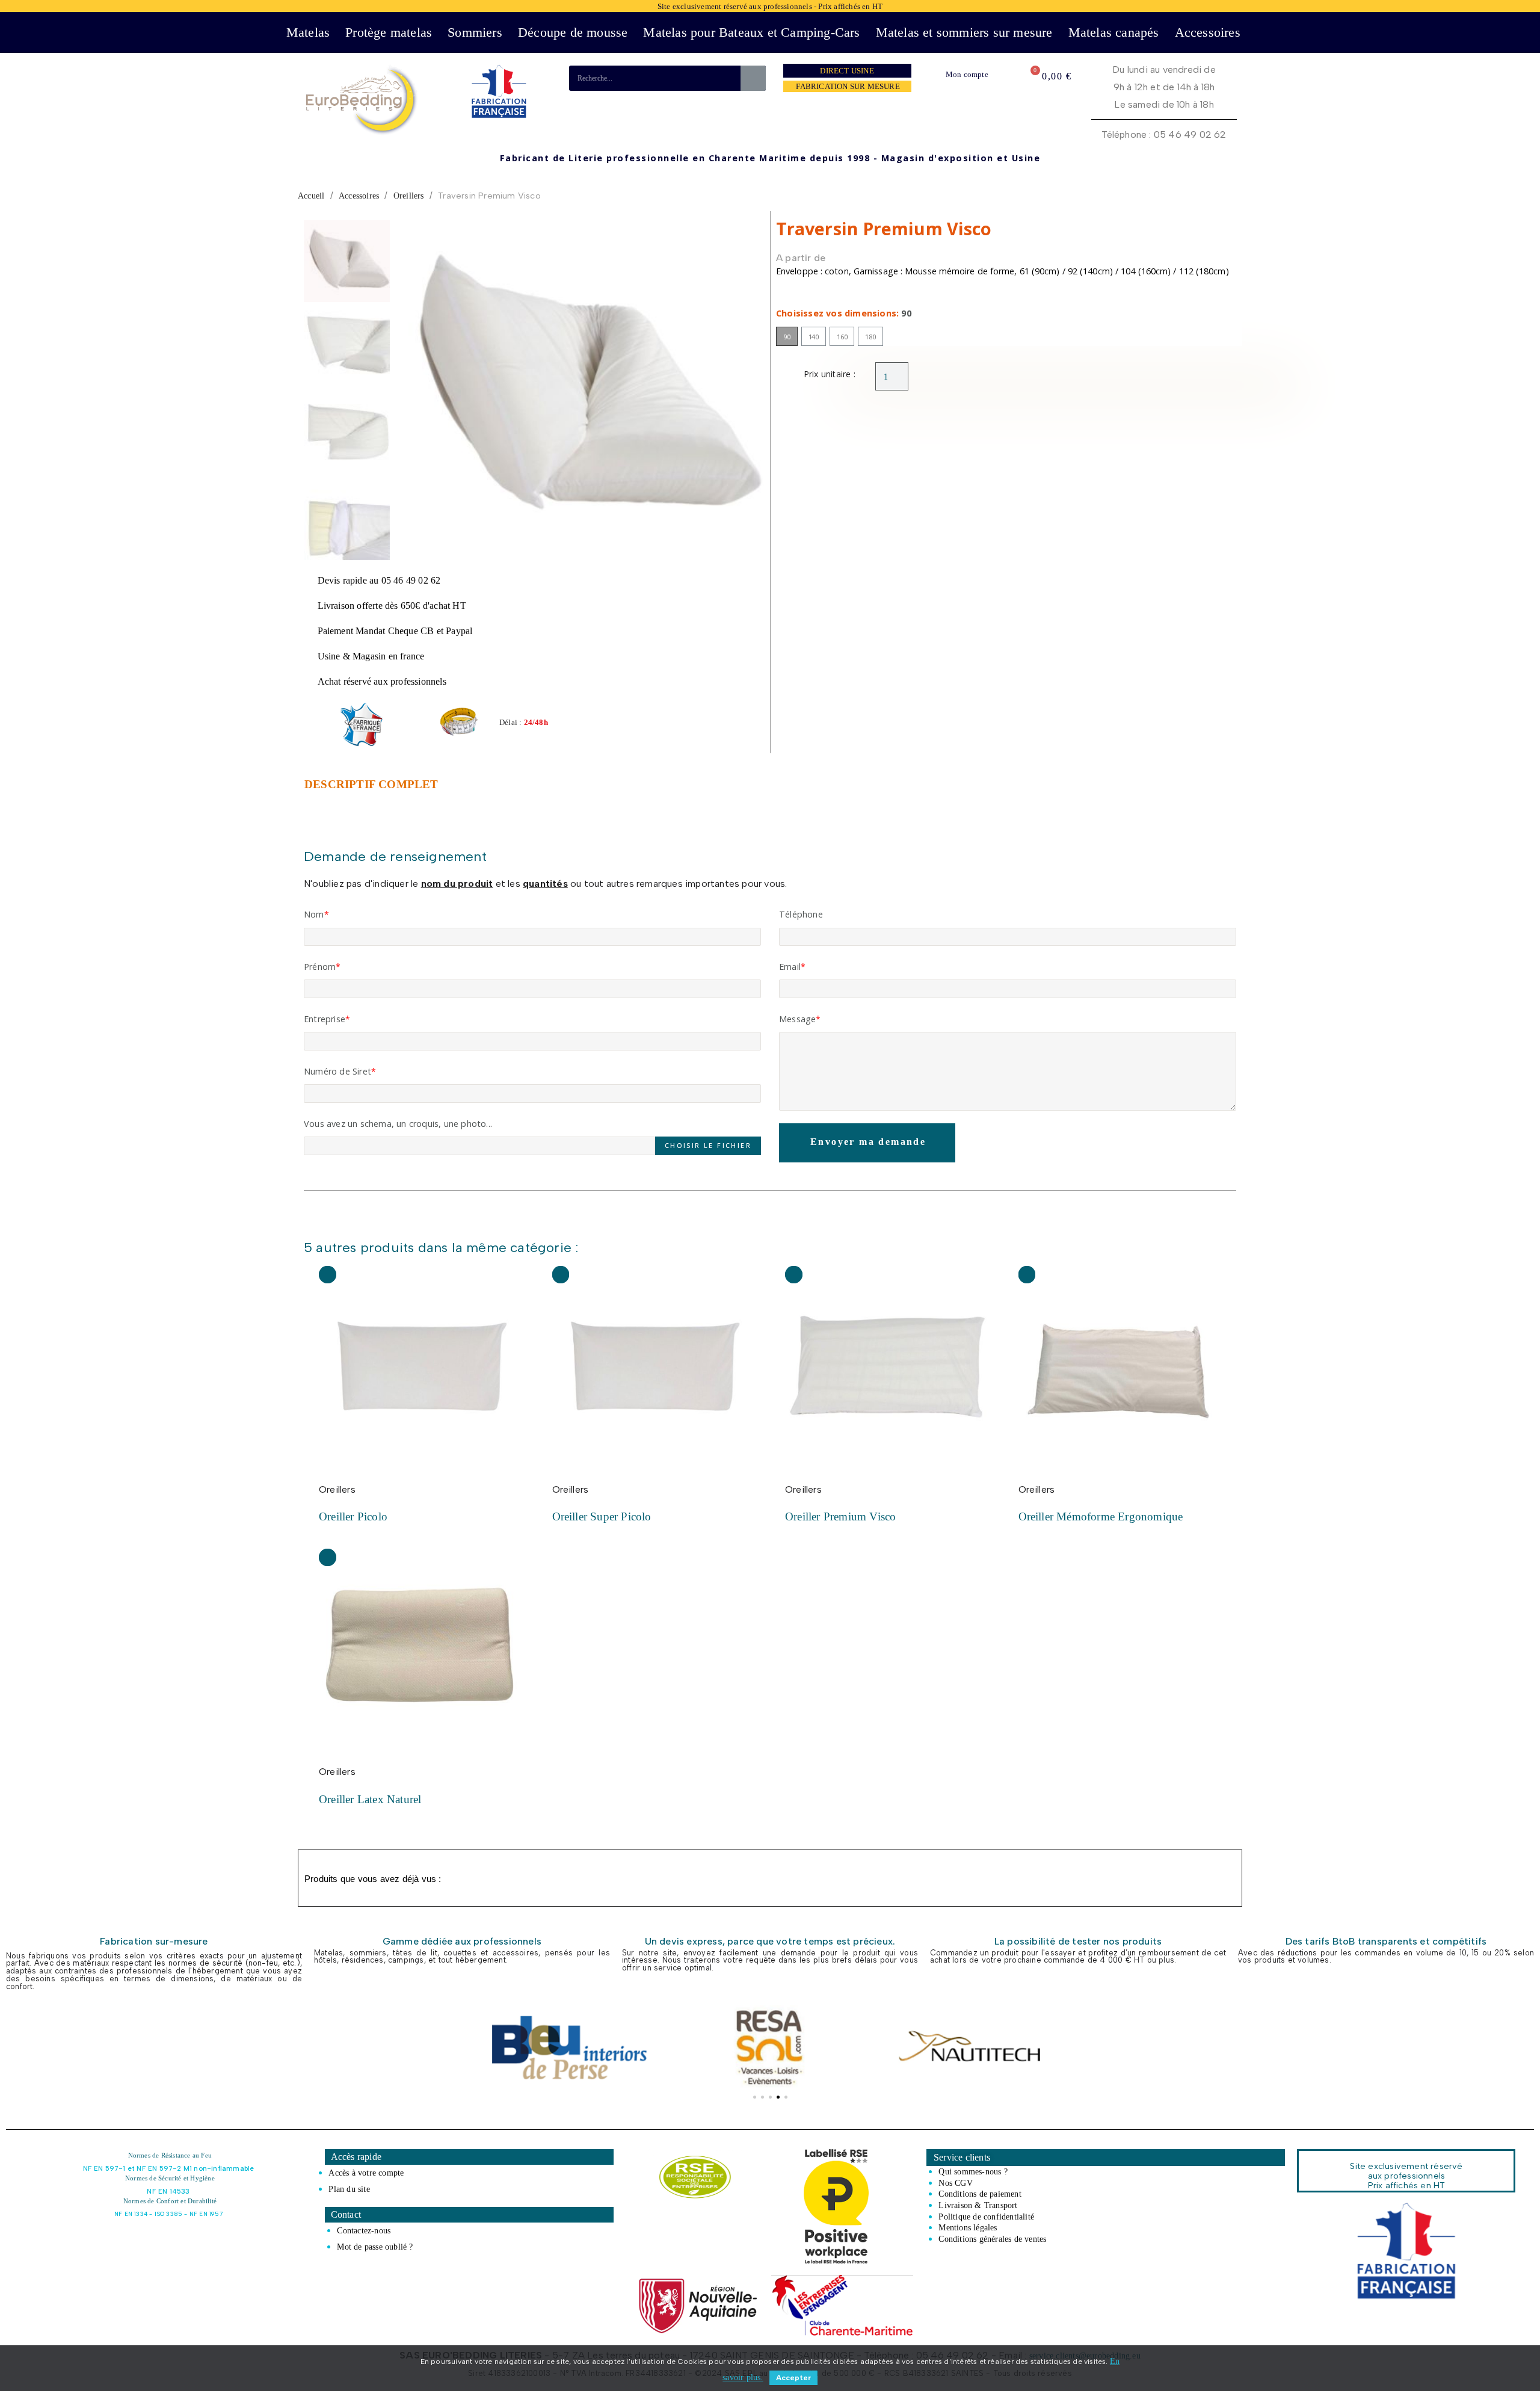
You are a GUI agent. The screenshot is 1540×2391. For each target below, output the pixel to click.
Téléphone (801, 914)
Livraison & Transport (978, 2205)
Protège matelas (389, 32)
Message (797, 1019)
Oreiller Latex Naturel (370, 1799)
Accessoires (1208, 32)
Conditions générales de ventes (992, 2239)
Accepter (793, 2378)
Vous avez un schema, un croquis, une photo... (398, 1124)
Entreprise (325, 1019)
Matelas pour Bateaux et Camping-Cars (751, 32)
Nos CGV (955, 2183)
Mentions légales (968, 2227)
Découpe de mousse (573, 32)
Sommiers (475, 32)
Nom (314, 914)
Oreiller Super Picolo (602, 1516)
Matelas (308, 32)
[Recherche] (753, 78)
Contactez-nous (364, 2230)
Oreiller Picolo (353, 1516)
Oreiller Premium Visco (840, 1516)
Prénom (320, 967)
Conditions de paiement (980, 2194)
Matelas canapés (1114, 32)
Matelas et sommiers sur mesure (964, 32)
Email (790, 967)
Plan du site (349, 2189)
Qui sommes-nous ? (973, 2171)
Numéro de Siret (337, 1071)
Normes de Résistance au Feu (170, 2155)
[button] (414, 390)
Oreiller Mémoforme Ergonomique (1101, 1516)
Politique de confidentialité (986, 2217)
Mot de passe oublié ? (375, 2247)
